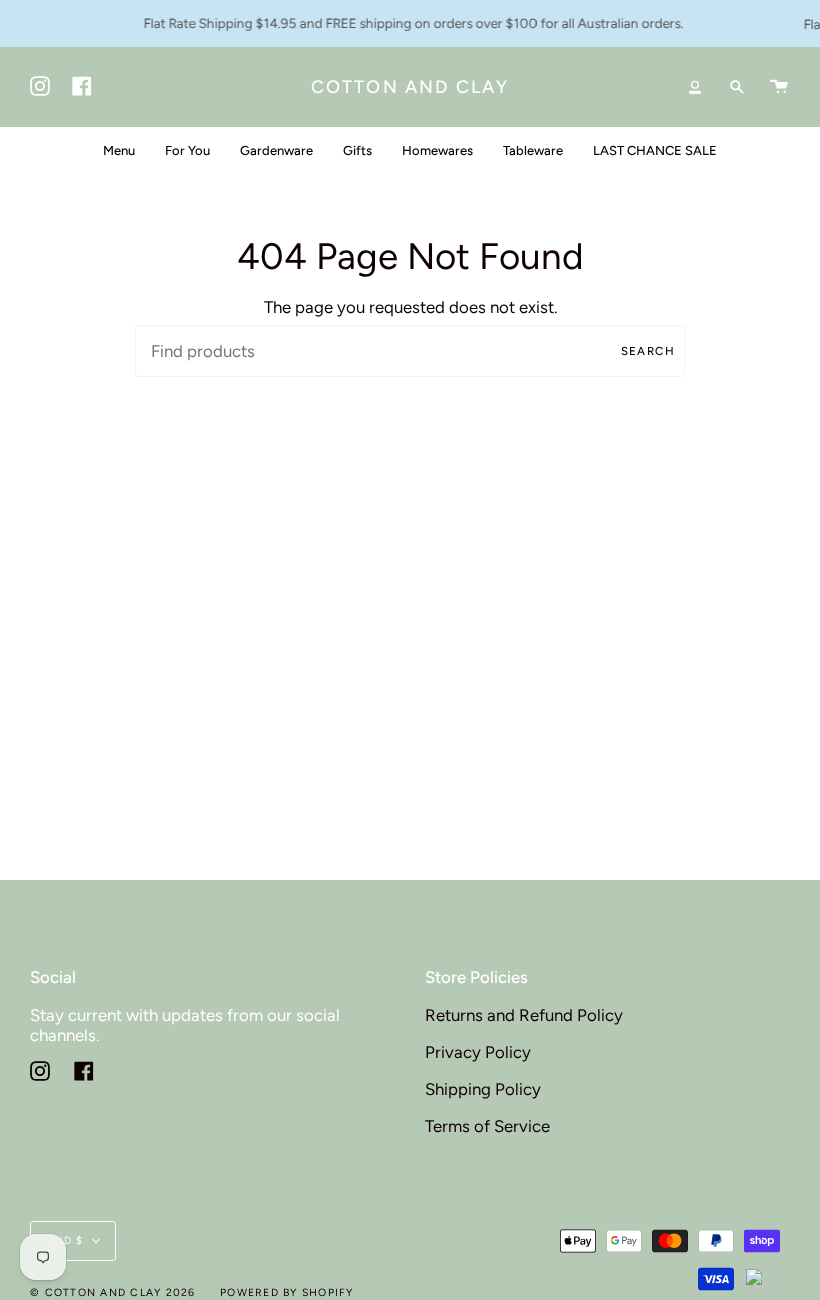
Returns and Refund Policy (524, 1015)
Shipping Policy (483, 1089)
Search (648, 351)
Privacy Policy (478, 1052)
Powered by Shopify (287, 1292)
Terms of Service (487, 1126)
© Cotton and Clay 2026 (113, 1292)
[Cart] (779, 87)
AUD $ (65, 1240)
